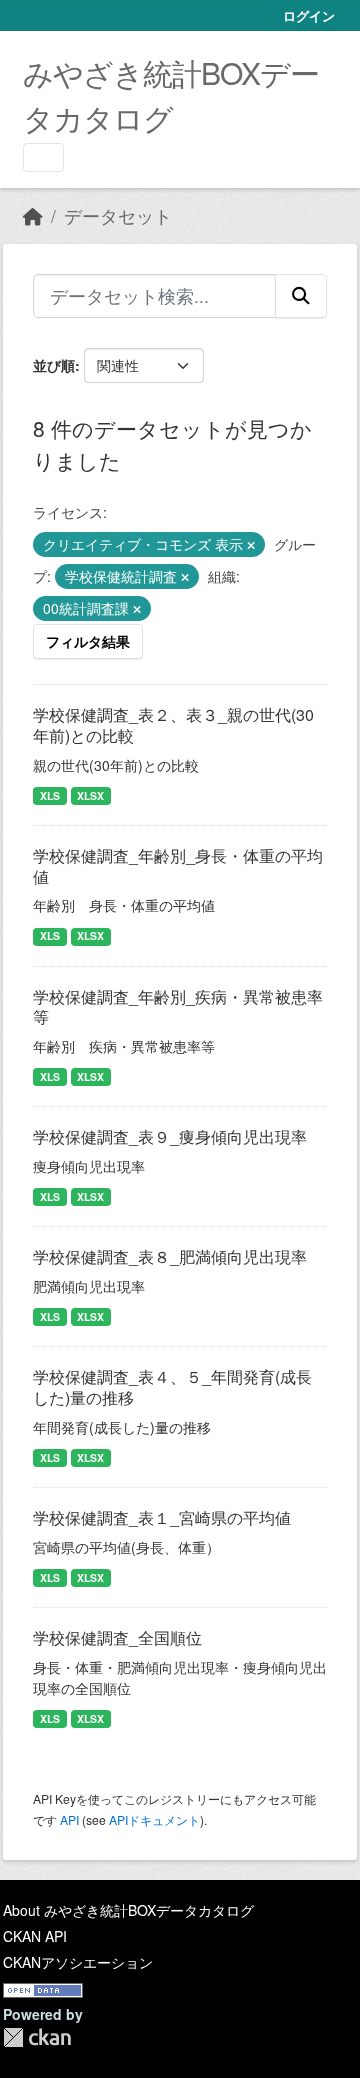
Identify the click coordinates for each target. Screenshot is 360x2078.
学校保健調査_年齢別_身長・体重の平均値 (178, 866)
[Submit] (301, 296)
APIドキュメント (154, 1819)
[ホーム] (33, 215)
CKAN (37, 2037)
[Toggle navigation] (43, 157)
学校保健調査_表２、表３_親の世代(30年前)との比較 (173, 725)
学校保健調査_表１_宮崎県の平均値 (162, 1517)
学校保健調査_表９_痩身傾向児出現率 (170, 1136)
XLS (50, 795)
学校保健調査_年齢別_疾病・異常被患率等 (178, 1007)
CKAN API (35, 1936)
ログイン (309, 15)
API (69, 1819)
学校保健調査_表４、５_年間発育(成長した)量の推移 (172, 1387)
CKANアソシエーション (78, 1962)
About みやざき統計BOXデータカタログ (128, 1910)
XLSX (90, 795)
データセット (118, 215)
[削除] (251, 545)
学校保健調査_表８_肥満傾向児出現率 (170, 1256)
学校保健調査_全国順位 (117, 1637)
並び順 (54, 365)
